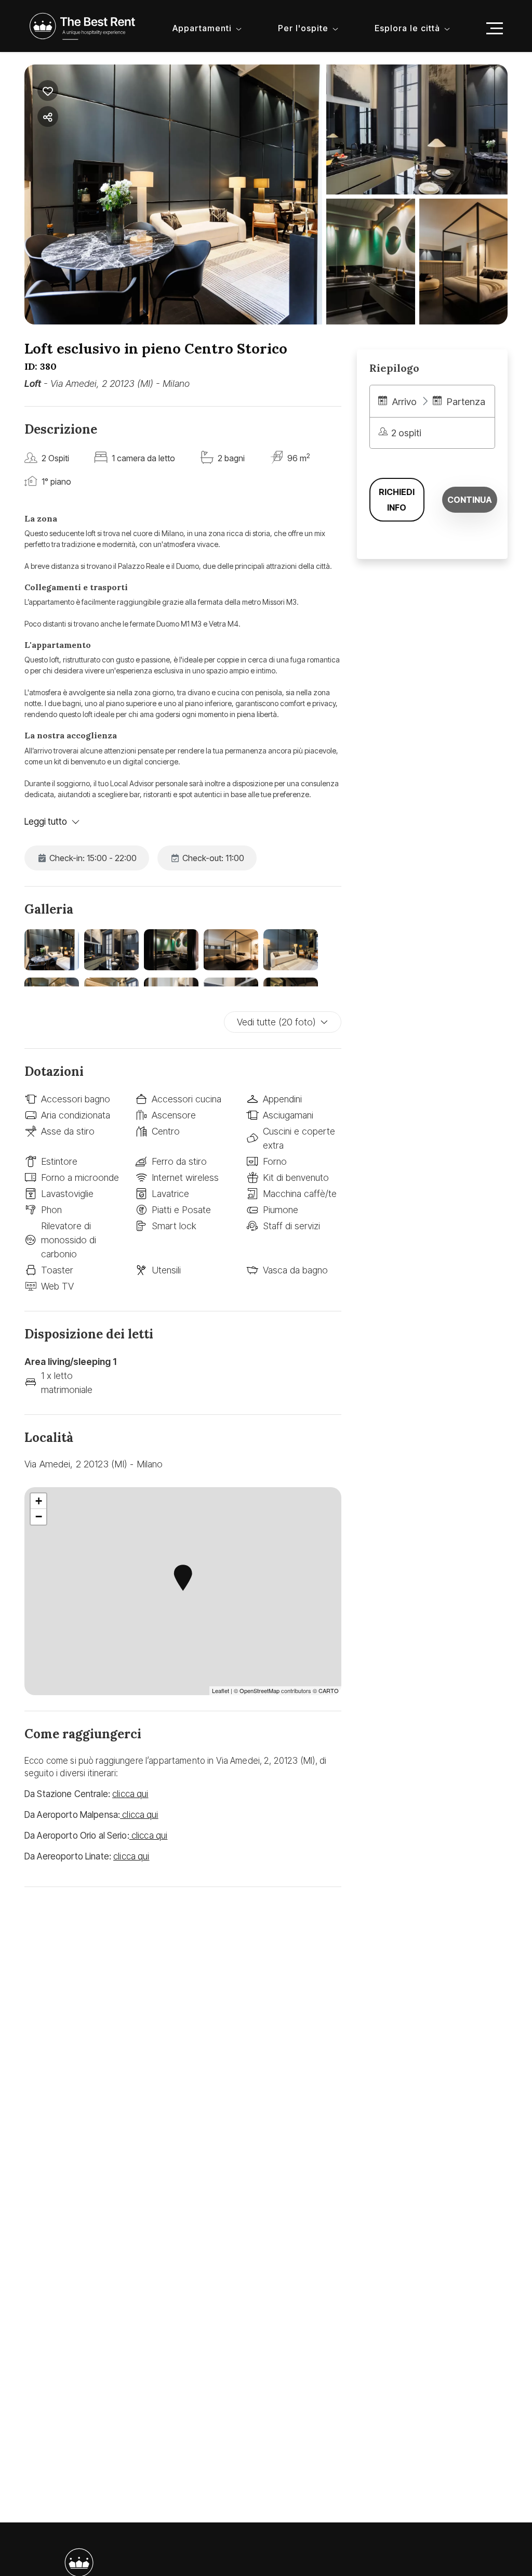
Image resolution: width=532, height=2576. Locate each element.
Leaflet (221, 1690)
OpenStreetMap (260, 1690)
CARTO (329, 1690)
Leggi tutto (46, 822)
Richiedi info (397, 500)
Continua (470, 500)
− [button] (39, 1517)
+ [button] (39, 1501)
